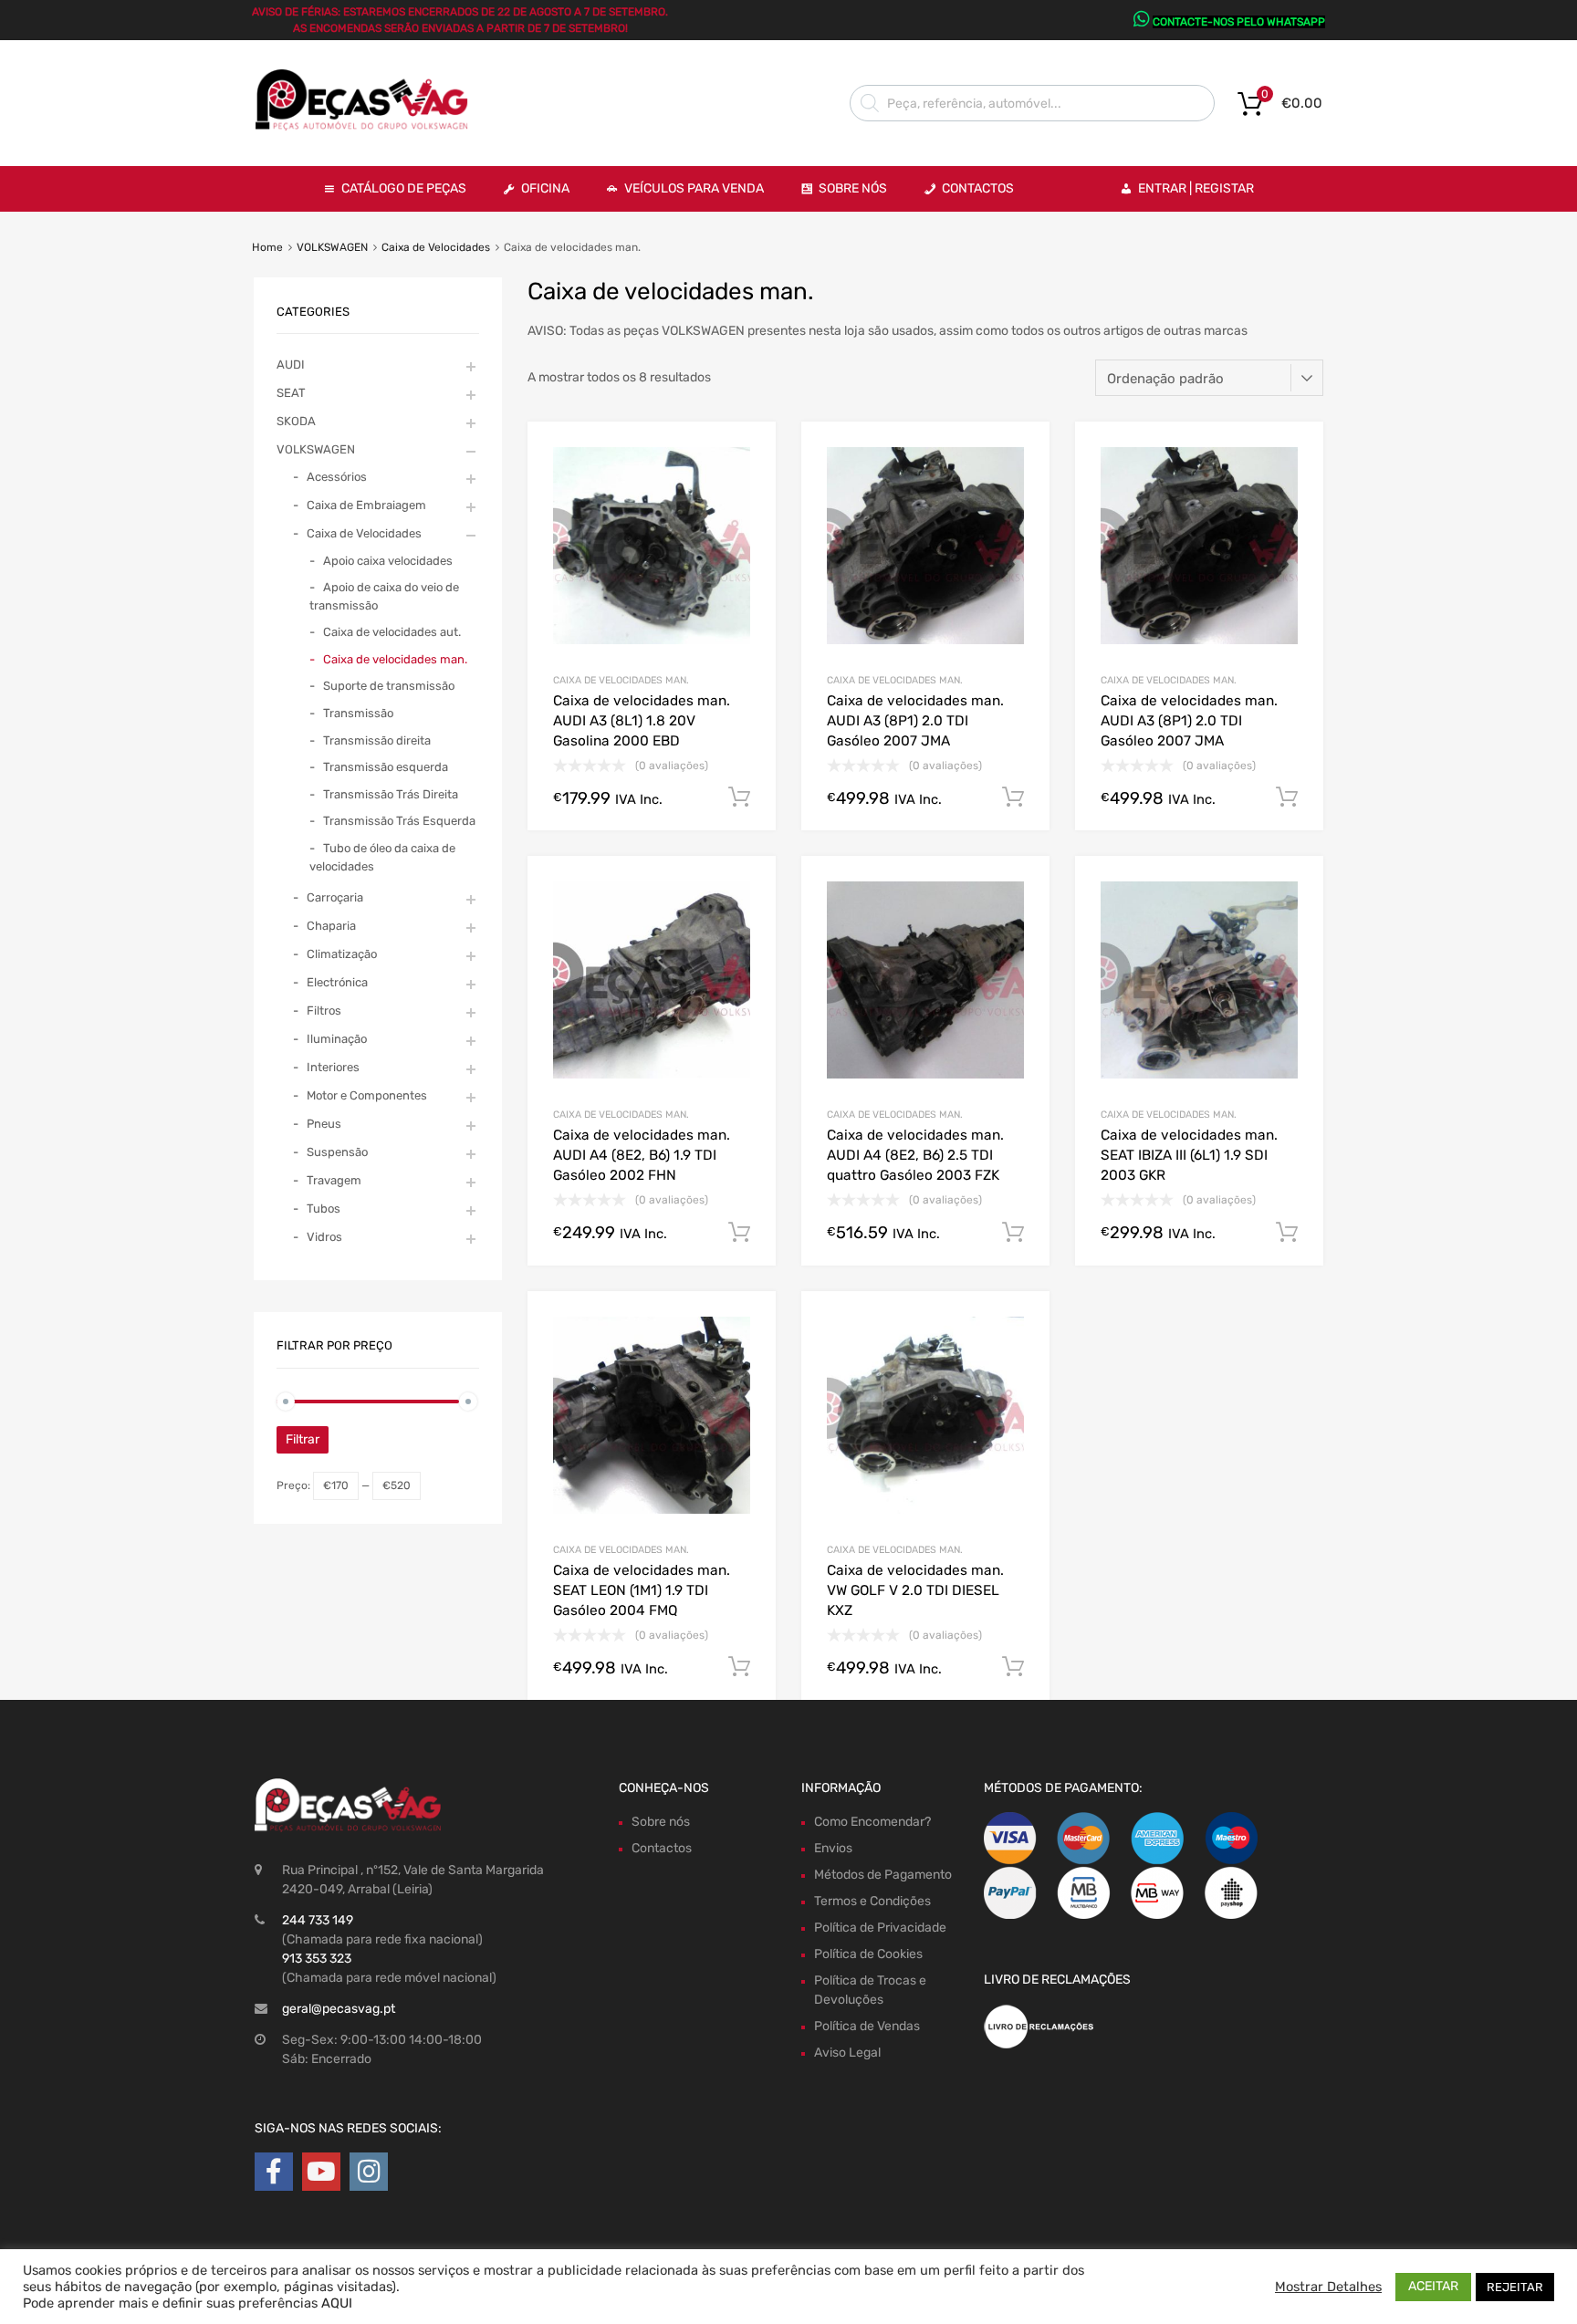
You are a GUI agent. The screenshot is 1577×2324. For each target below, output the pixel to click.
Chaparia (331, 926)
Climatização (342, 954)
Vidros (324, 1237)
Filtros (324, 1011)
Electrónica (337, 982)
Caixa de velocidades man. (621, 680)
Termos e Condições (872, 1901)
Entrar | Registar (1196, 188)
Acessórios (337, 477)
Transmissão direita (377, 740)
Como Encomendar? (872, 1822)
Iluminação (337, 1039)
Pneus (324, 1124)
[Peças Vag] (369, 127)
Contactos (978, 188)
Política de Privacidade (880, 1928)
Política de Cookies (868, 1954)
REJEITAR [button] (1515, 2287)
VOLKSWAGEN (332, 247)
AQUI (337, 2303)
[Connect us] (274, 2172)
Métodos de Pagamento (883, 1875)
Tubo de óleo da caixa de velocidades (382, 857)
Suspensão (337, 1152)
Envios (833, 1848)
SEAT (291, 393)
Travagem (334, 1180)
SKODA (296, 421)
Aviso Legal (847, 2053)
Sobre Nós (853, 188)
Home (267, 247)
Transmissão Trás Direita (391, 794)
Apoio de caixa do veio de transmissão (384, 596)
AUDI (291, 365)
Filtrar (303, 1439)
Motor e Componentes (367, 1095)
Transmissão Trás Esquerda (399, 821)
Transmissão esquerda (386, 767)
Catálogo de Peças (404, 188)
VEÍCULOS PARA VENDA (694, 188)
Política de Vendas (867, 2026)
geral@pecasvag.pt (339, 2009)
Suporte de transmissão (389, 686)
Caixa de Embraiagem (366, 505)
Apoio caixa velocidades (388, 561)
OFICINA (545, 188)
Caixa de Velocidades (436, 247)
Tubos (324, 1209)
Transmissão (358, 713)
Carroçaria (335, 897)
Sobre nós (661, 1822)
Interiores (333, 1067)
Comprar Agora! (739, 797)
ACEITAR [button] (1433, 2286)
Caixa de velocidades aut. (392, 632)
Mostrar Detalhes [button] (1328, 2287)
